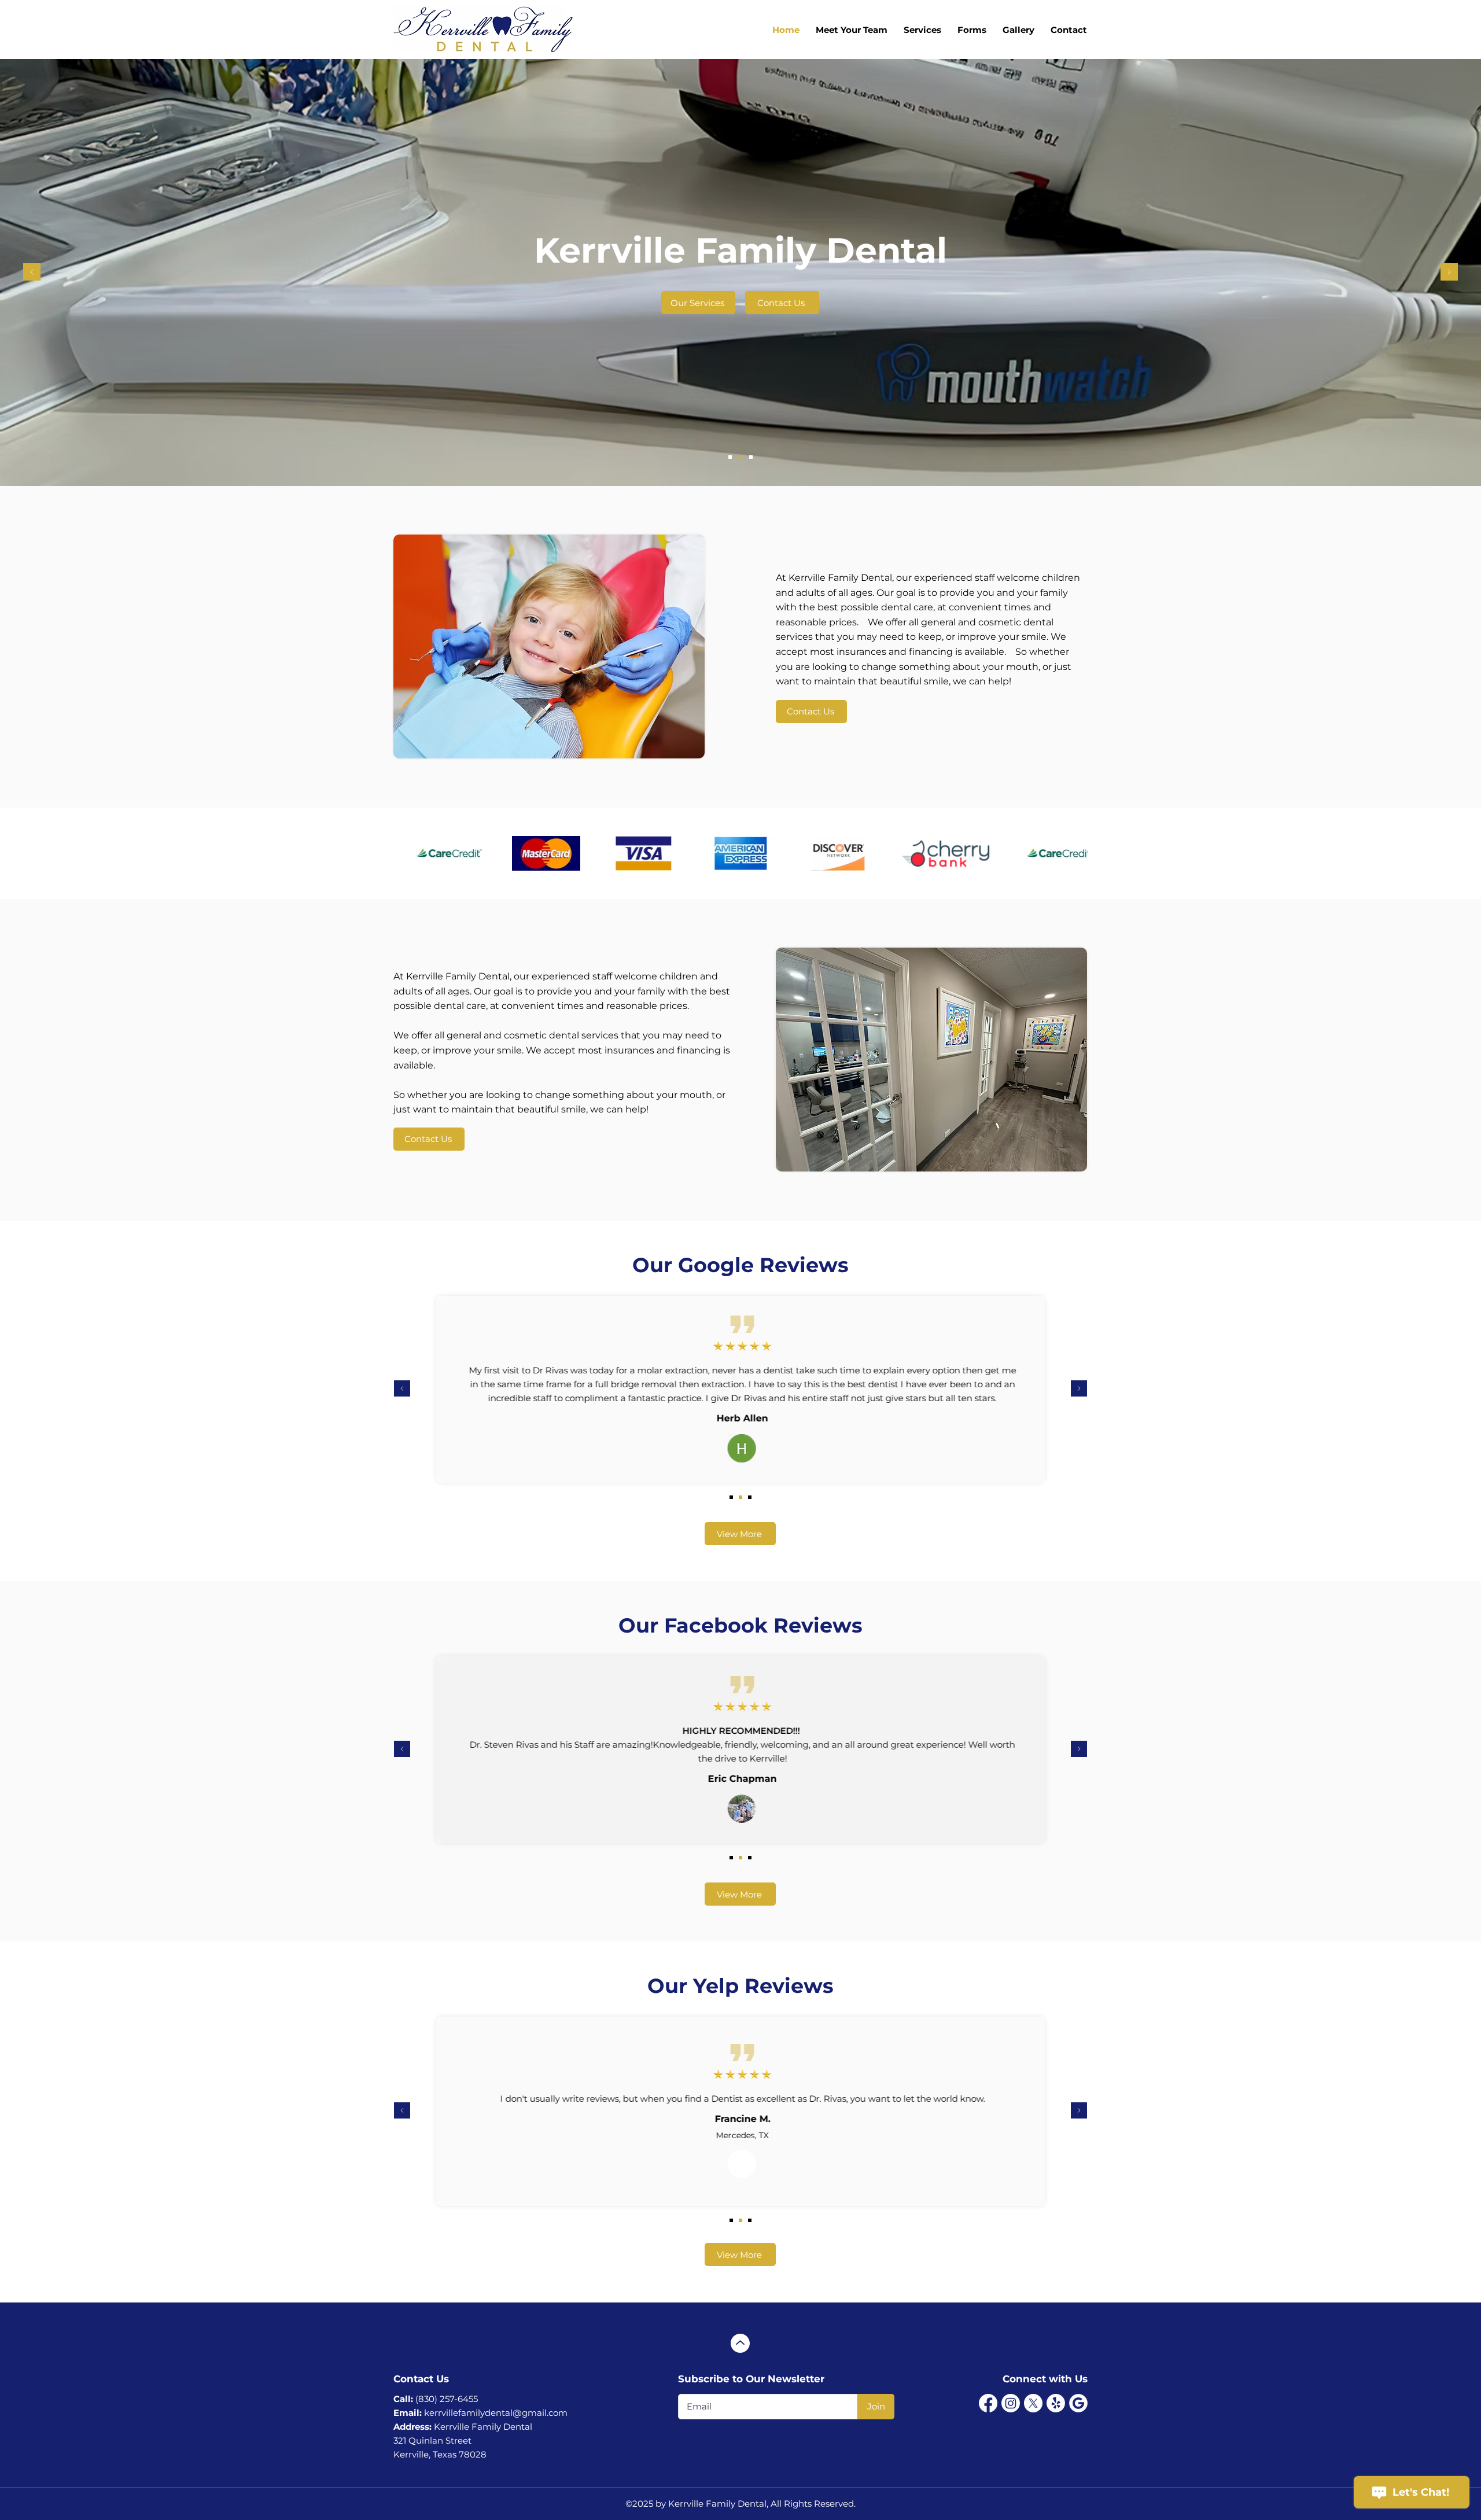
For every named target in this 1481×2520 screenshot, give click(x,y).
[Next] (1449, 273)
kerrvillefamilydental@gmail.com (496, 2413)
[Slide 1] (730, 457)
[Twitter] (1033, 2403)
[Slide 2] (740, 457)
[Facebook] (988, 2403)
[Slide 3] (751, 457)
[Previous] (32, 273)
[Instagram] (1011, 2403)
